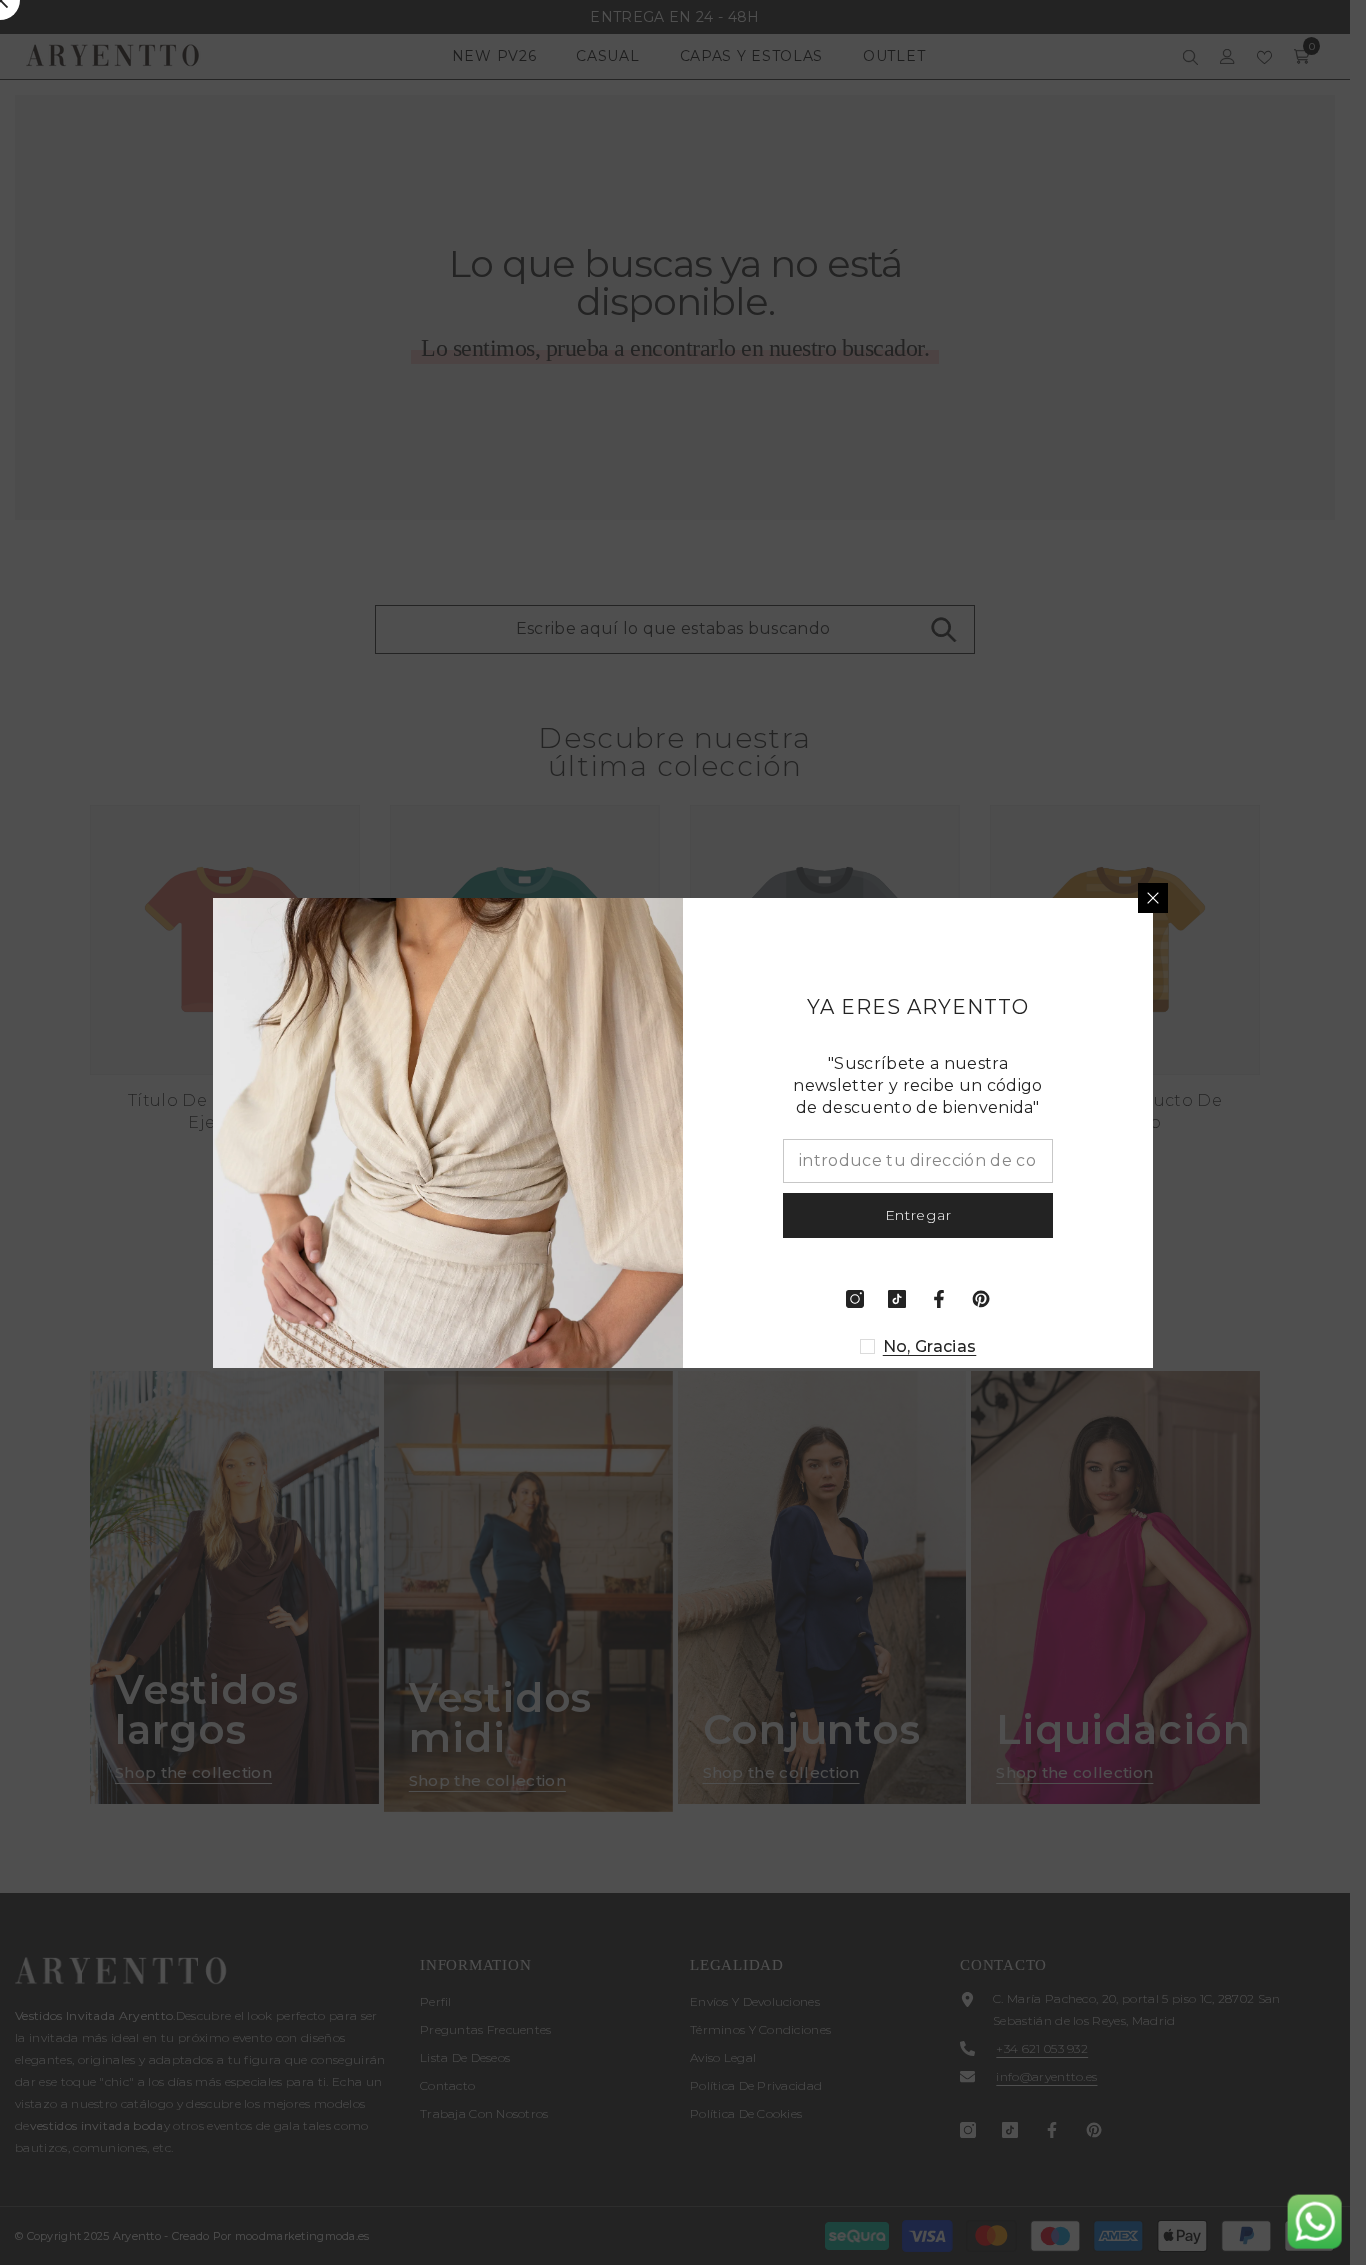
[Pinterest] (981, 1299)
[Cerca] (1153, 898)
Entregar (918, 1215)
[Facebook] (939, 1299)
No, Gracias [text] (930, 1346)
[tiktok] (897, 1299)
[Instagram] (855, 1299)
